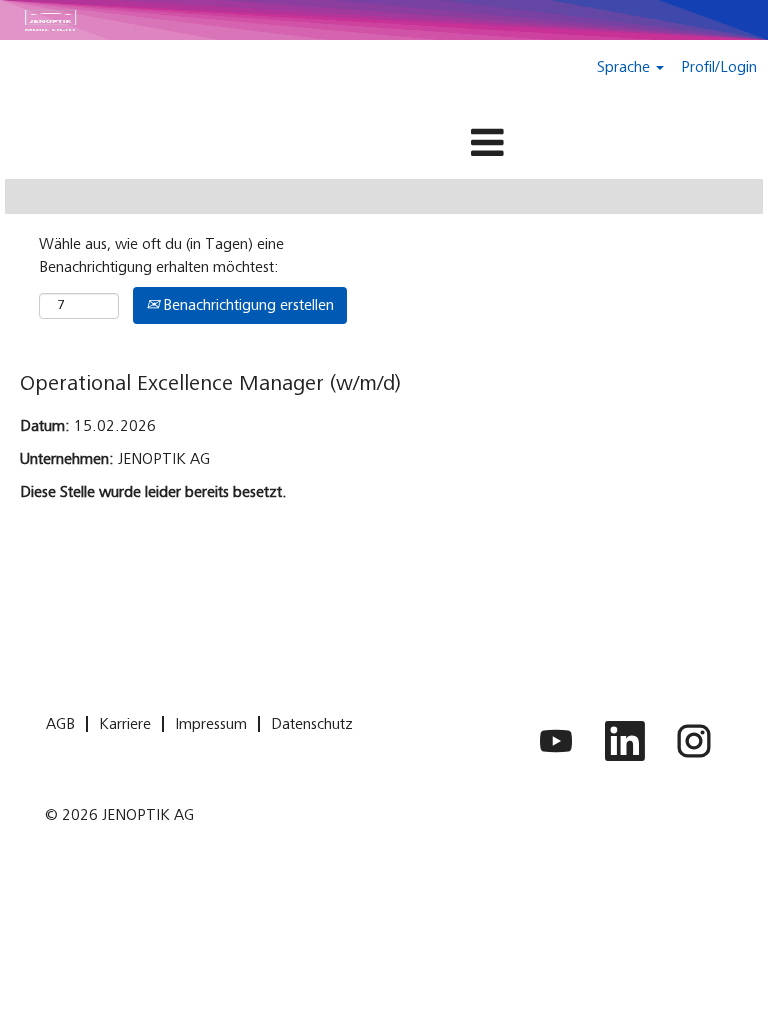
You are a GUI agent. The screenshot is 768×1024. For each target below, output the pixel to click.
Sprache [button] (625, 67)
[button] (384, 144)
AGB (60, 724)
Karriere (125, 724)
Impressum (211, 724)
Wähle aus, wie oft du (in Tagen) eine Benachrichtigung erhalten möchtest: (161, 255)
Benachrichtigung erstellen (246, 305)
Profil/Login (719, 67)
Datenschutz (312, 724)
